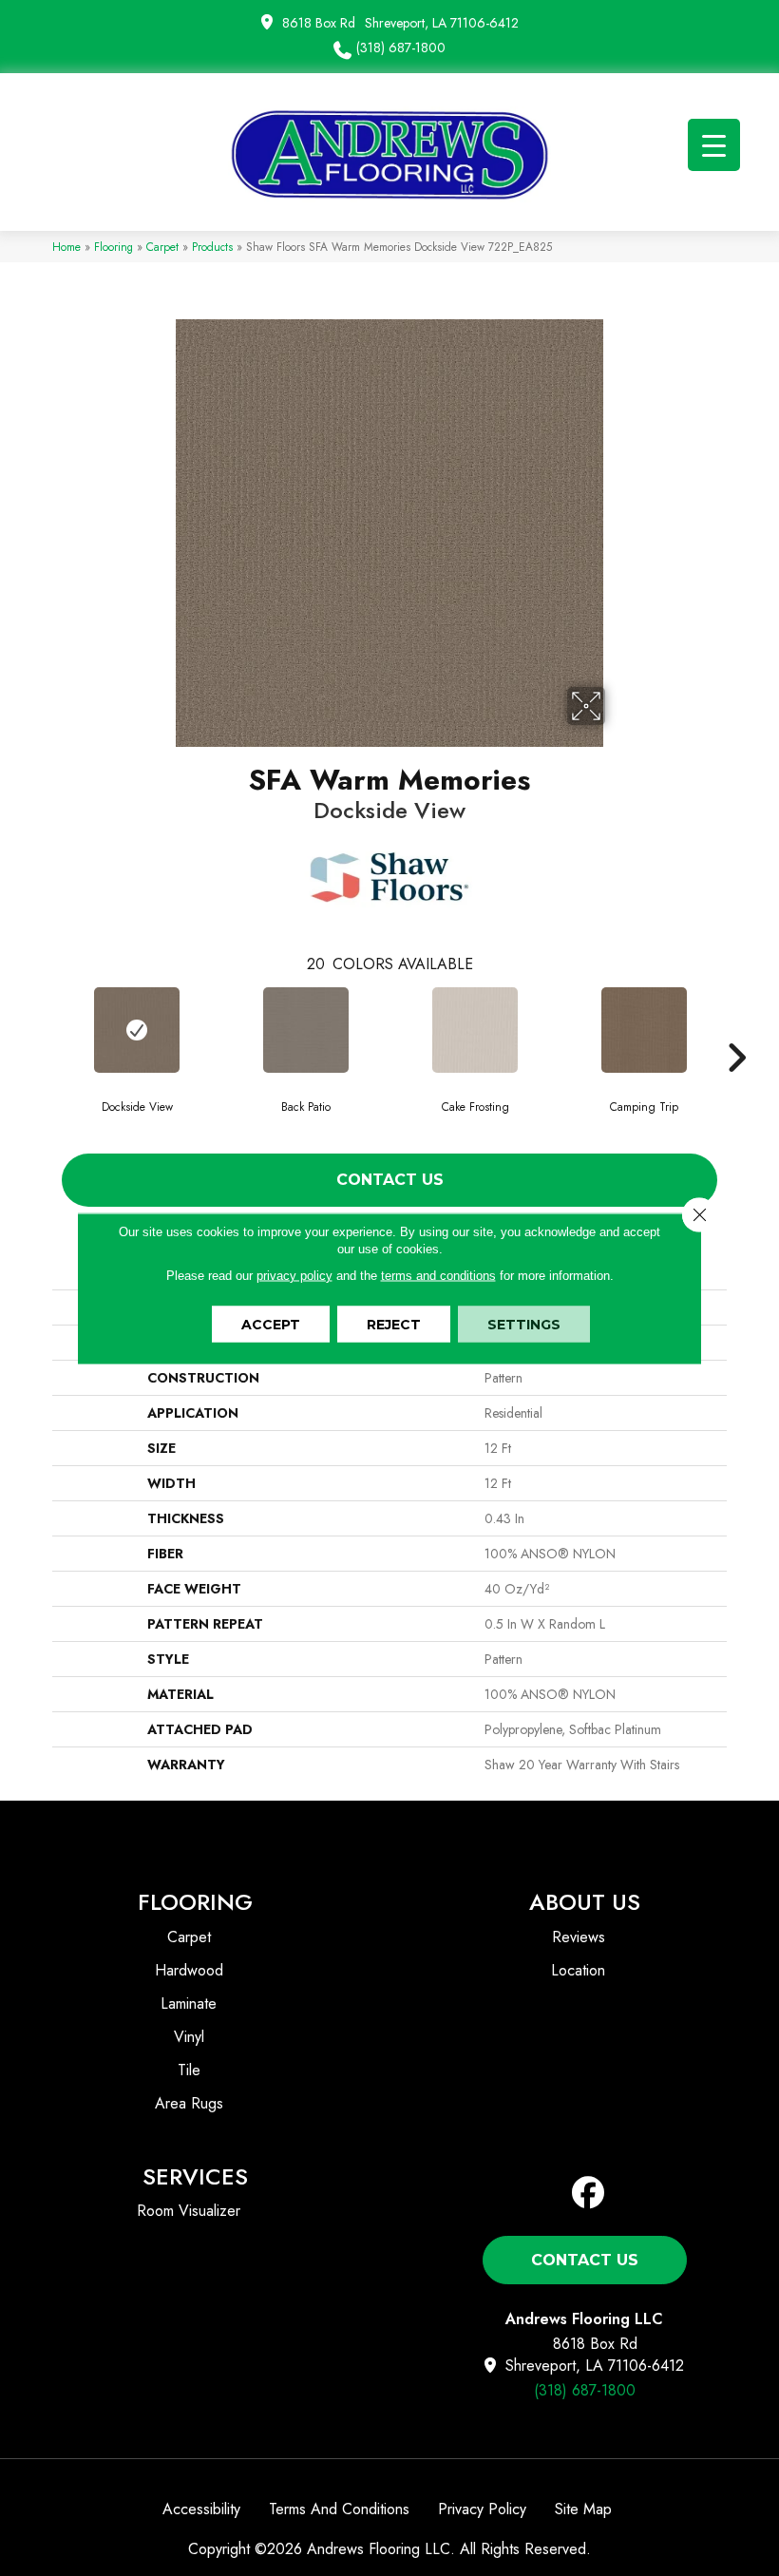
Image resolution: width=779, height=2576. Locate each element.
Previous (43, 1029)
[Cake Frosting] (475, 1030)
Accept (271, 1324)
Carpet (162, 247)
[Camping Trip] (644, 1030)
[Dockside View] (137, 1030)
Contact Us (390, 1180)
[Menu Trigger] (714, 145)
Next (736, 1029)
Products (212, 247)
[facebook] (589, 2194)
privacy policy (294, 1275)
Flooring (114, 247)
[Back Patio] (306, 1030)
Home (66, 247)
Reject (394, 1324)
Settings (524, 1324)
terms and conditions (438, 1275)
